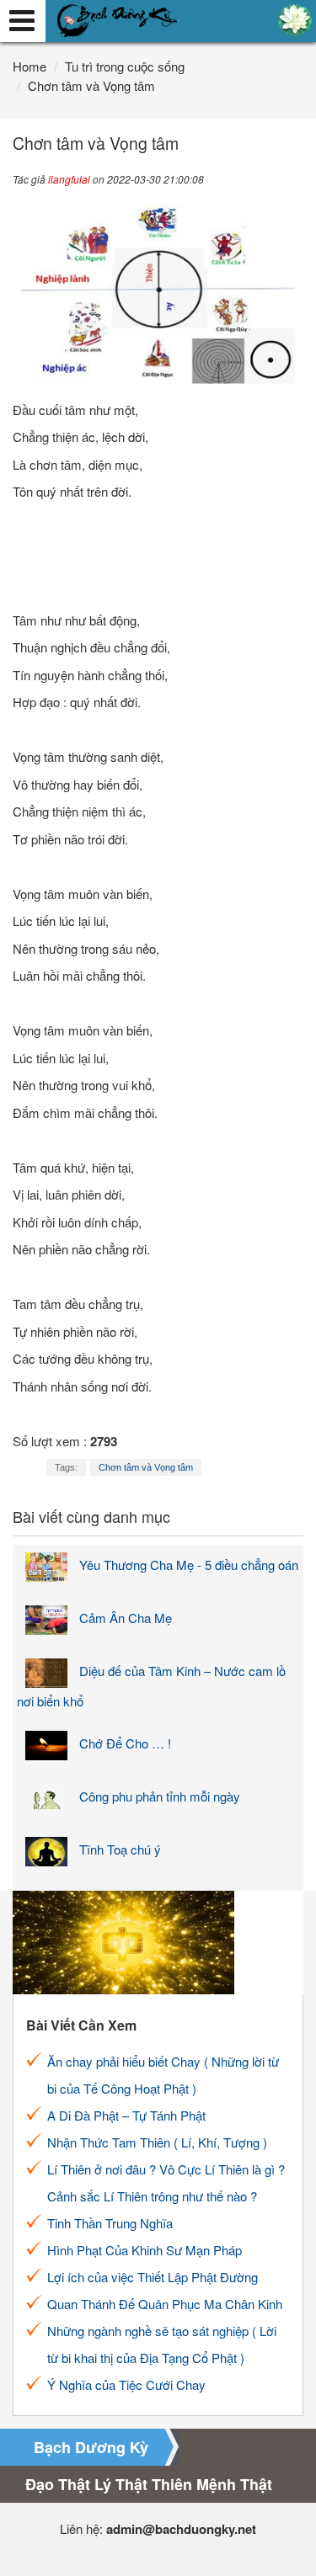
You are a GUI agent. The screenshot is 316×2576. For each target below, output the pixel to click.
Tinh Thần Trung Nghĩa (110, 2223)
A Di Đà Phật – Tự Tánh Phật (126, 2115)
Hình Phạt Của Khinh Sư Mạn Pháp (145, 2250)
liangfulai (69, 179)
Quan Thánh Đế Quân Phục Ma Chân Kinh (165, 2304)
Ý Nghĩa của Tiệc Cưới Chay (126, 2384)
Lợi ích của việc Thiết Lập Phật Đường (153, 2277)
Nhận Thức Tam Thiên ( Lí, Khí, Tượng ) (157, 2142)
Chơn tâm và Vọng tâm (146, 1467)
